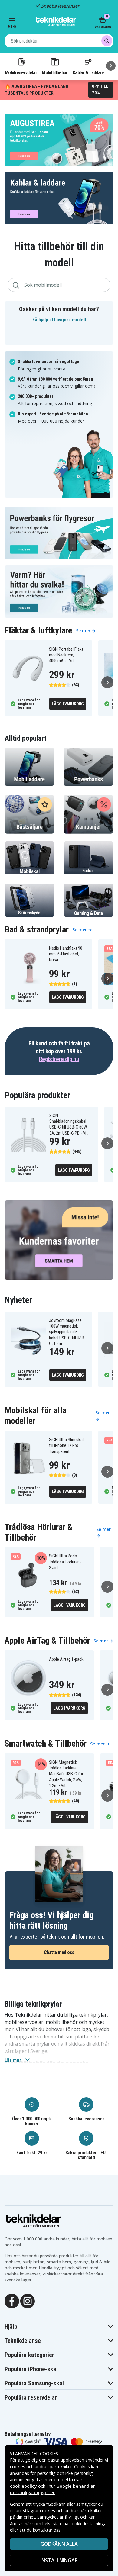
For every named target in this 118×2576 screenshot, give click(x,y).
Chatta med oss (59, 1952)
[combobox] (59, 41)
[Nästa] (111, 66)
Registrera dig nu (59, 1059)
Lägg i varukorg (68, 704)
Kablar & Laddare (88, 72)
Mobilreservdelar (21, 72)
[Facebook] (12, 2301)
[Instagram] (28, 2301)
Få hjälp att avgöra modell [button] (59, 320)
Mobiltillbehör (55, 72)
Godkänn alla (59, 2544)
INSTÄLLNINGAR (59, 2560)
